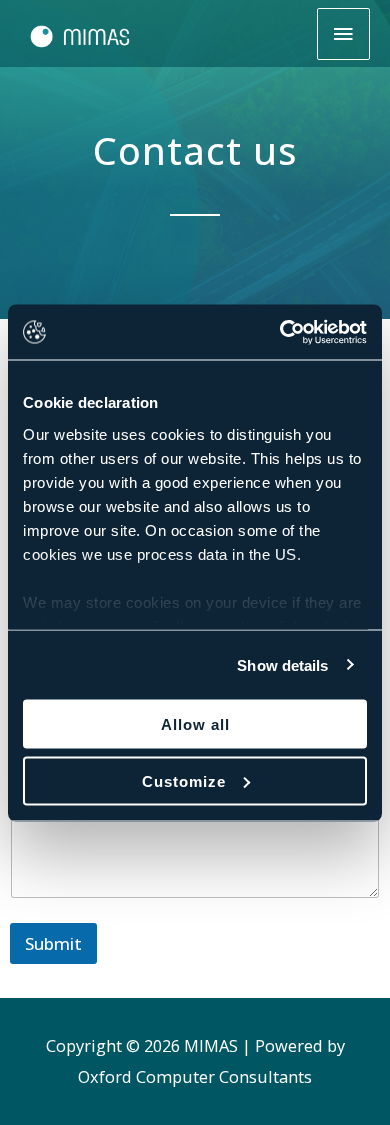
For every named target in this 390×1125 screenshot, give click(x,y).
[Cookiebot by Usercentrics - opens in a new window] (280, 332)
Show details (282, 664)
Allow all (195, 724)
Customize (184, 780)
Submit (53, 943)
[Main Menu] (343, 34)
